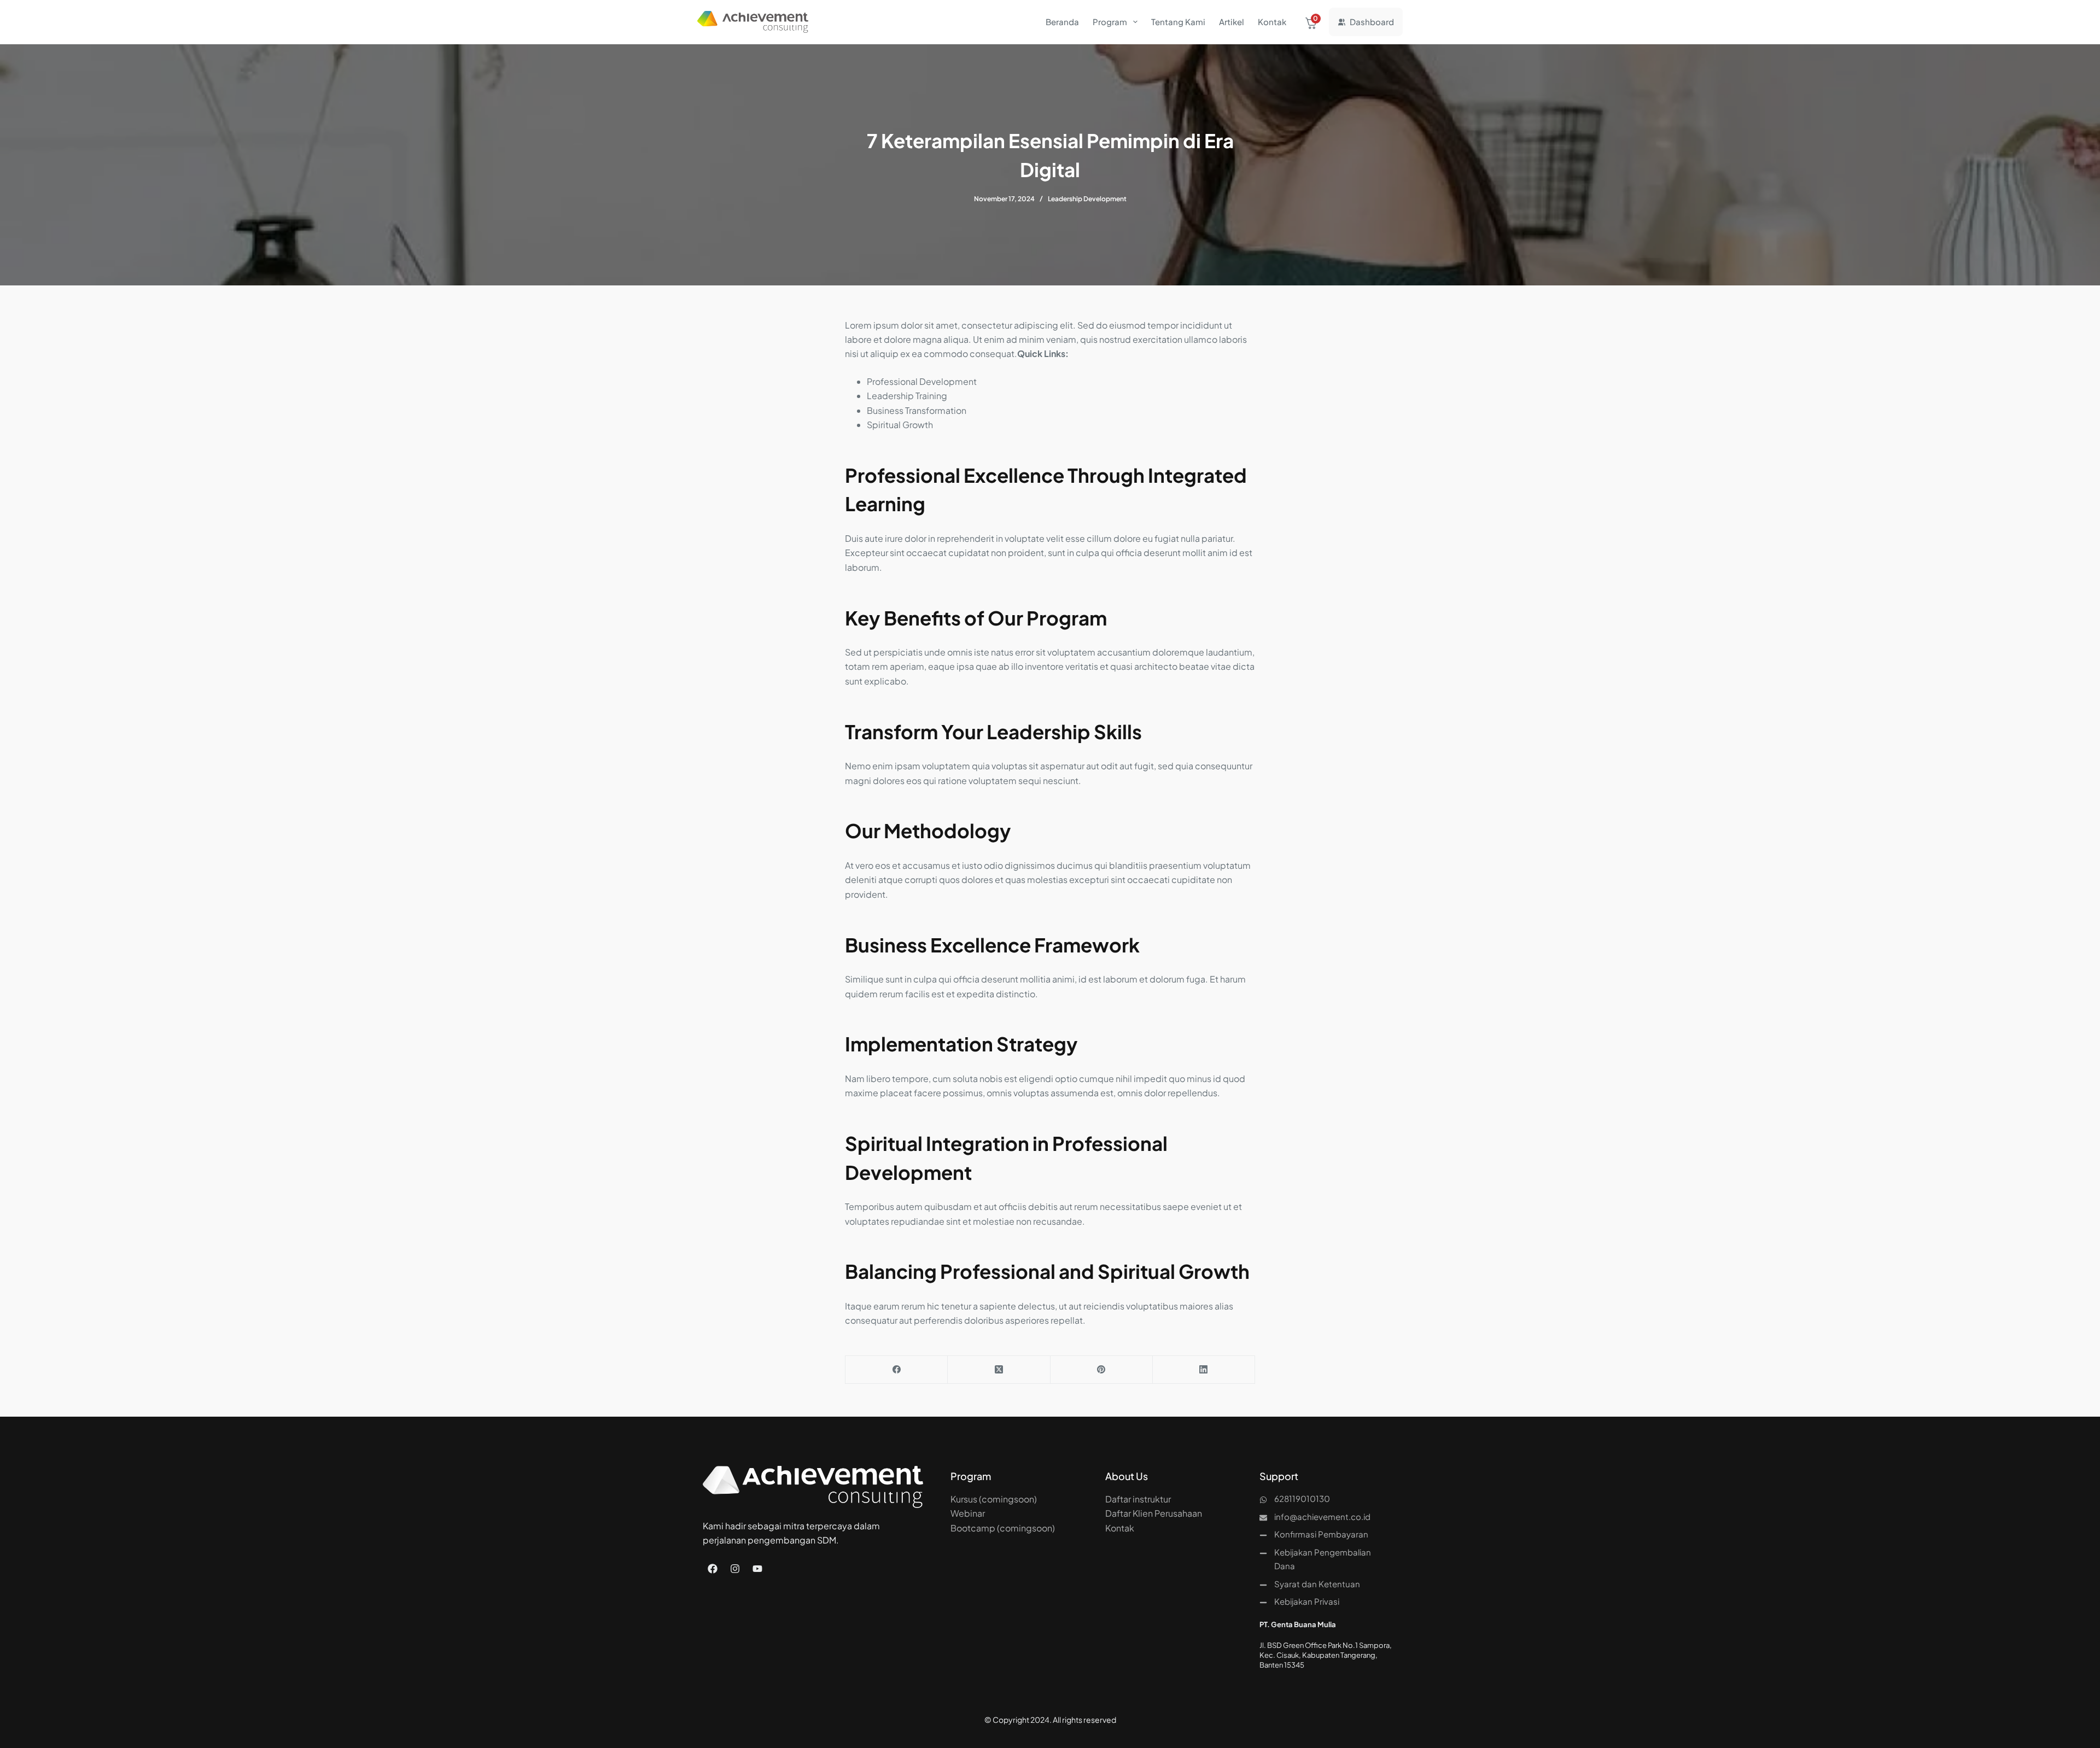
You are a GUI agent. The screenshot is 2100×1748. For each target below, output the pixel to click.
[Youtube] (757, 1569)
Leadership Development (1087, 199)
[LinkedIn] (1204, 1370)
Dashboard (1372, 22)
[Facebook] (897, 1370)
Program (1110, 22)
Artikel (1232, 22)
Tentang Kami (1178, 22)
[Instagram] (735, 1569)
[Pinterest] (1102, 1370)
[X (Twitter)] (999, 1370)
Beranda (1062, 22)
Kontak (1272, 22)
